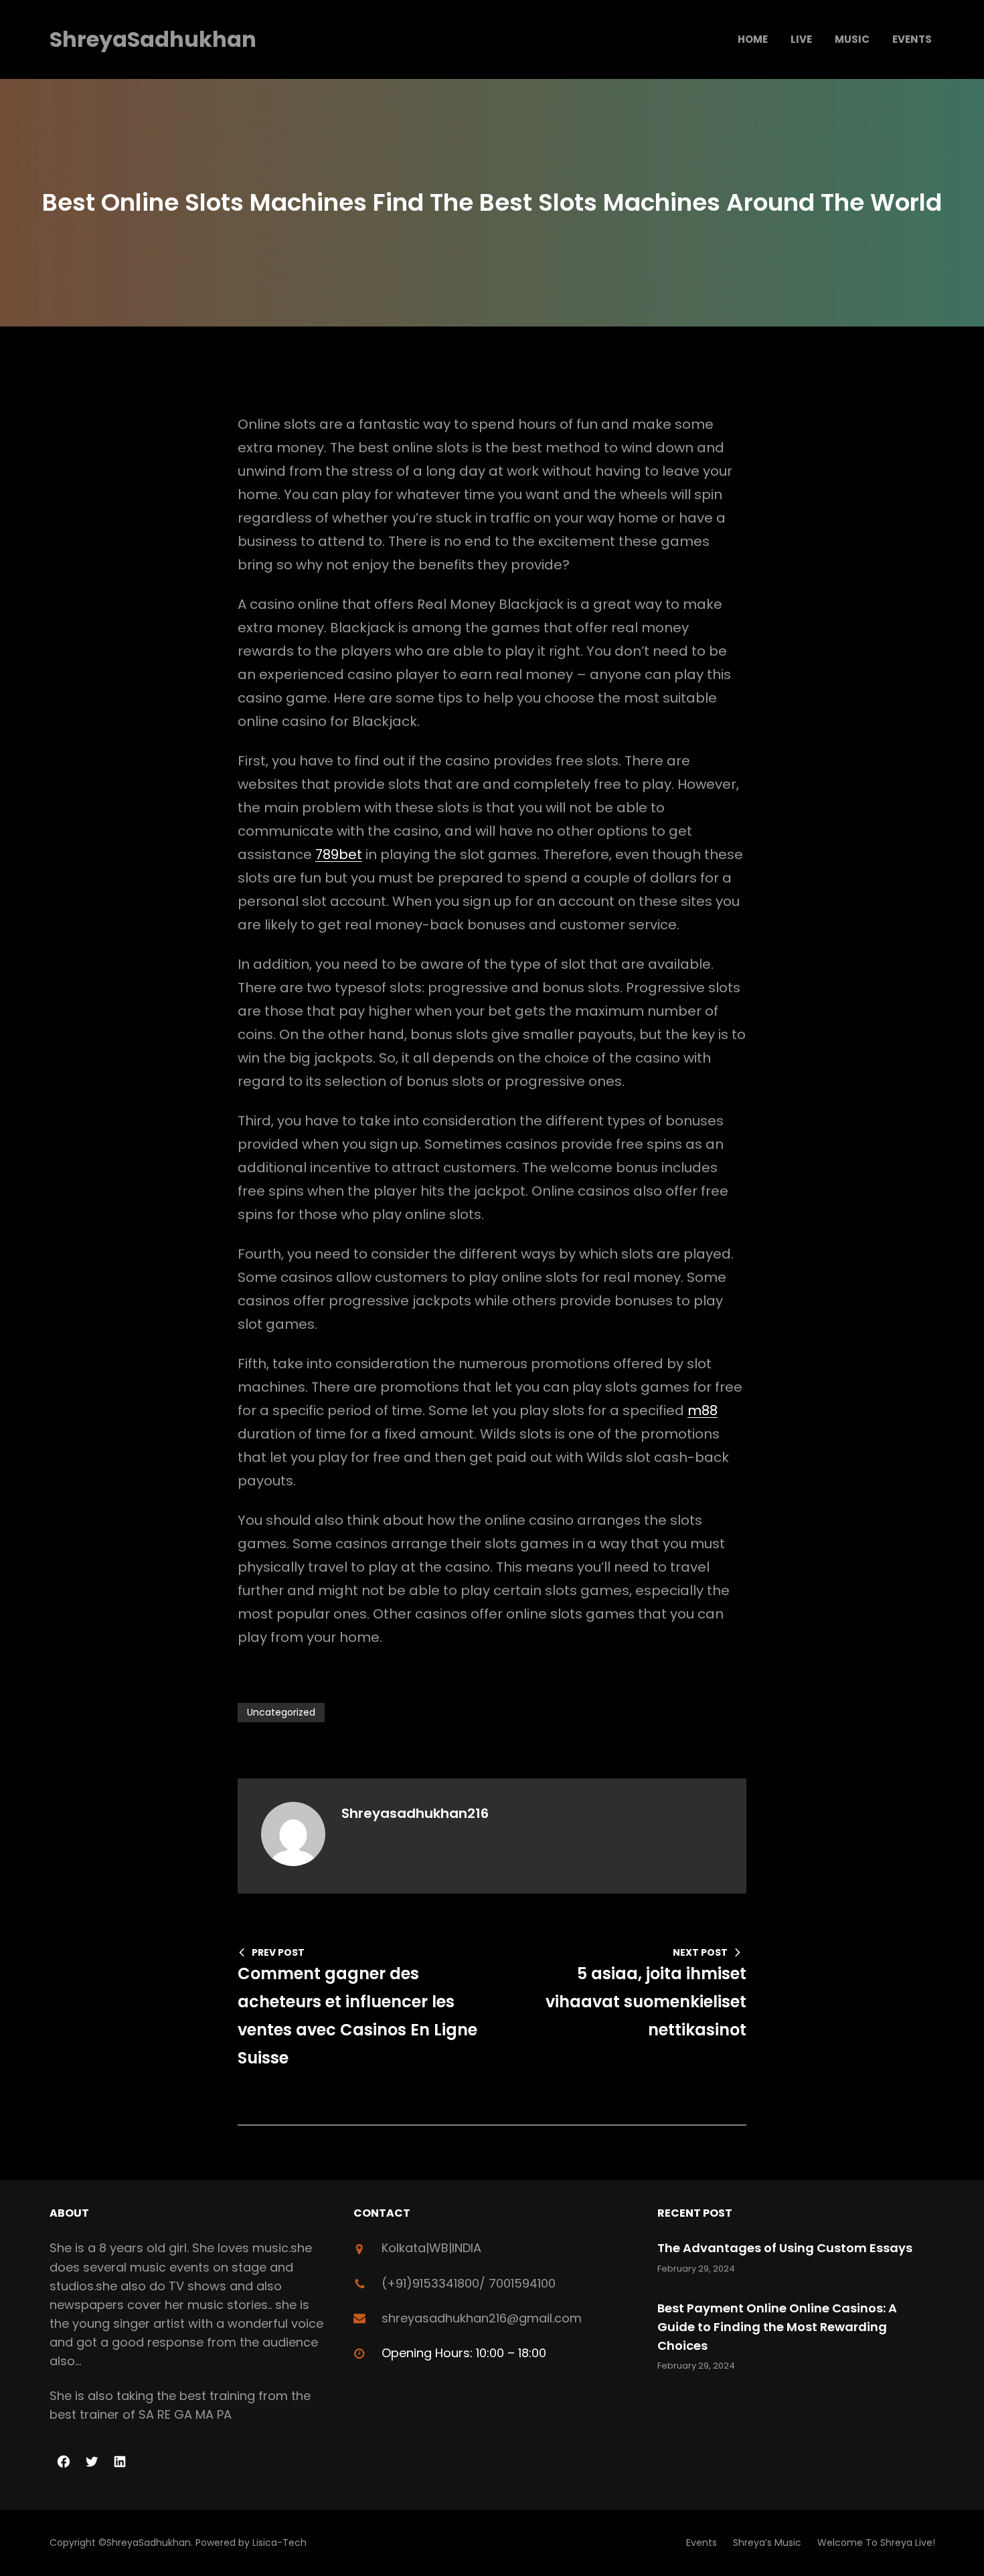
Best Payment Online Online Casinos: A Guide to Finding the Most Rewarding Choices (777, 2327)
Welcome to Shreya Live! (876, 2543)
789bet (339, 854)
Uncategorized (281, 1712)
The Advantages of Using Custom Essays (785, 2248)
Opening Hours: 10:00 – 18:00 (464, 2353)
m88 (703, 1410)
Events (702, 2543)
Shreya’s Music (767, 2543)
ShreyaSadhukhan (153, 39)
